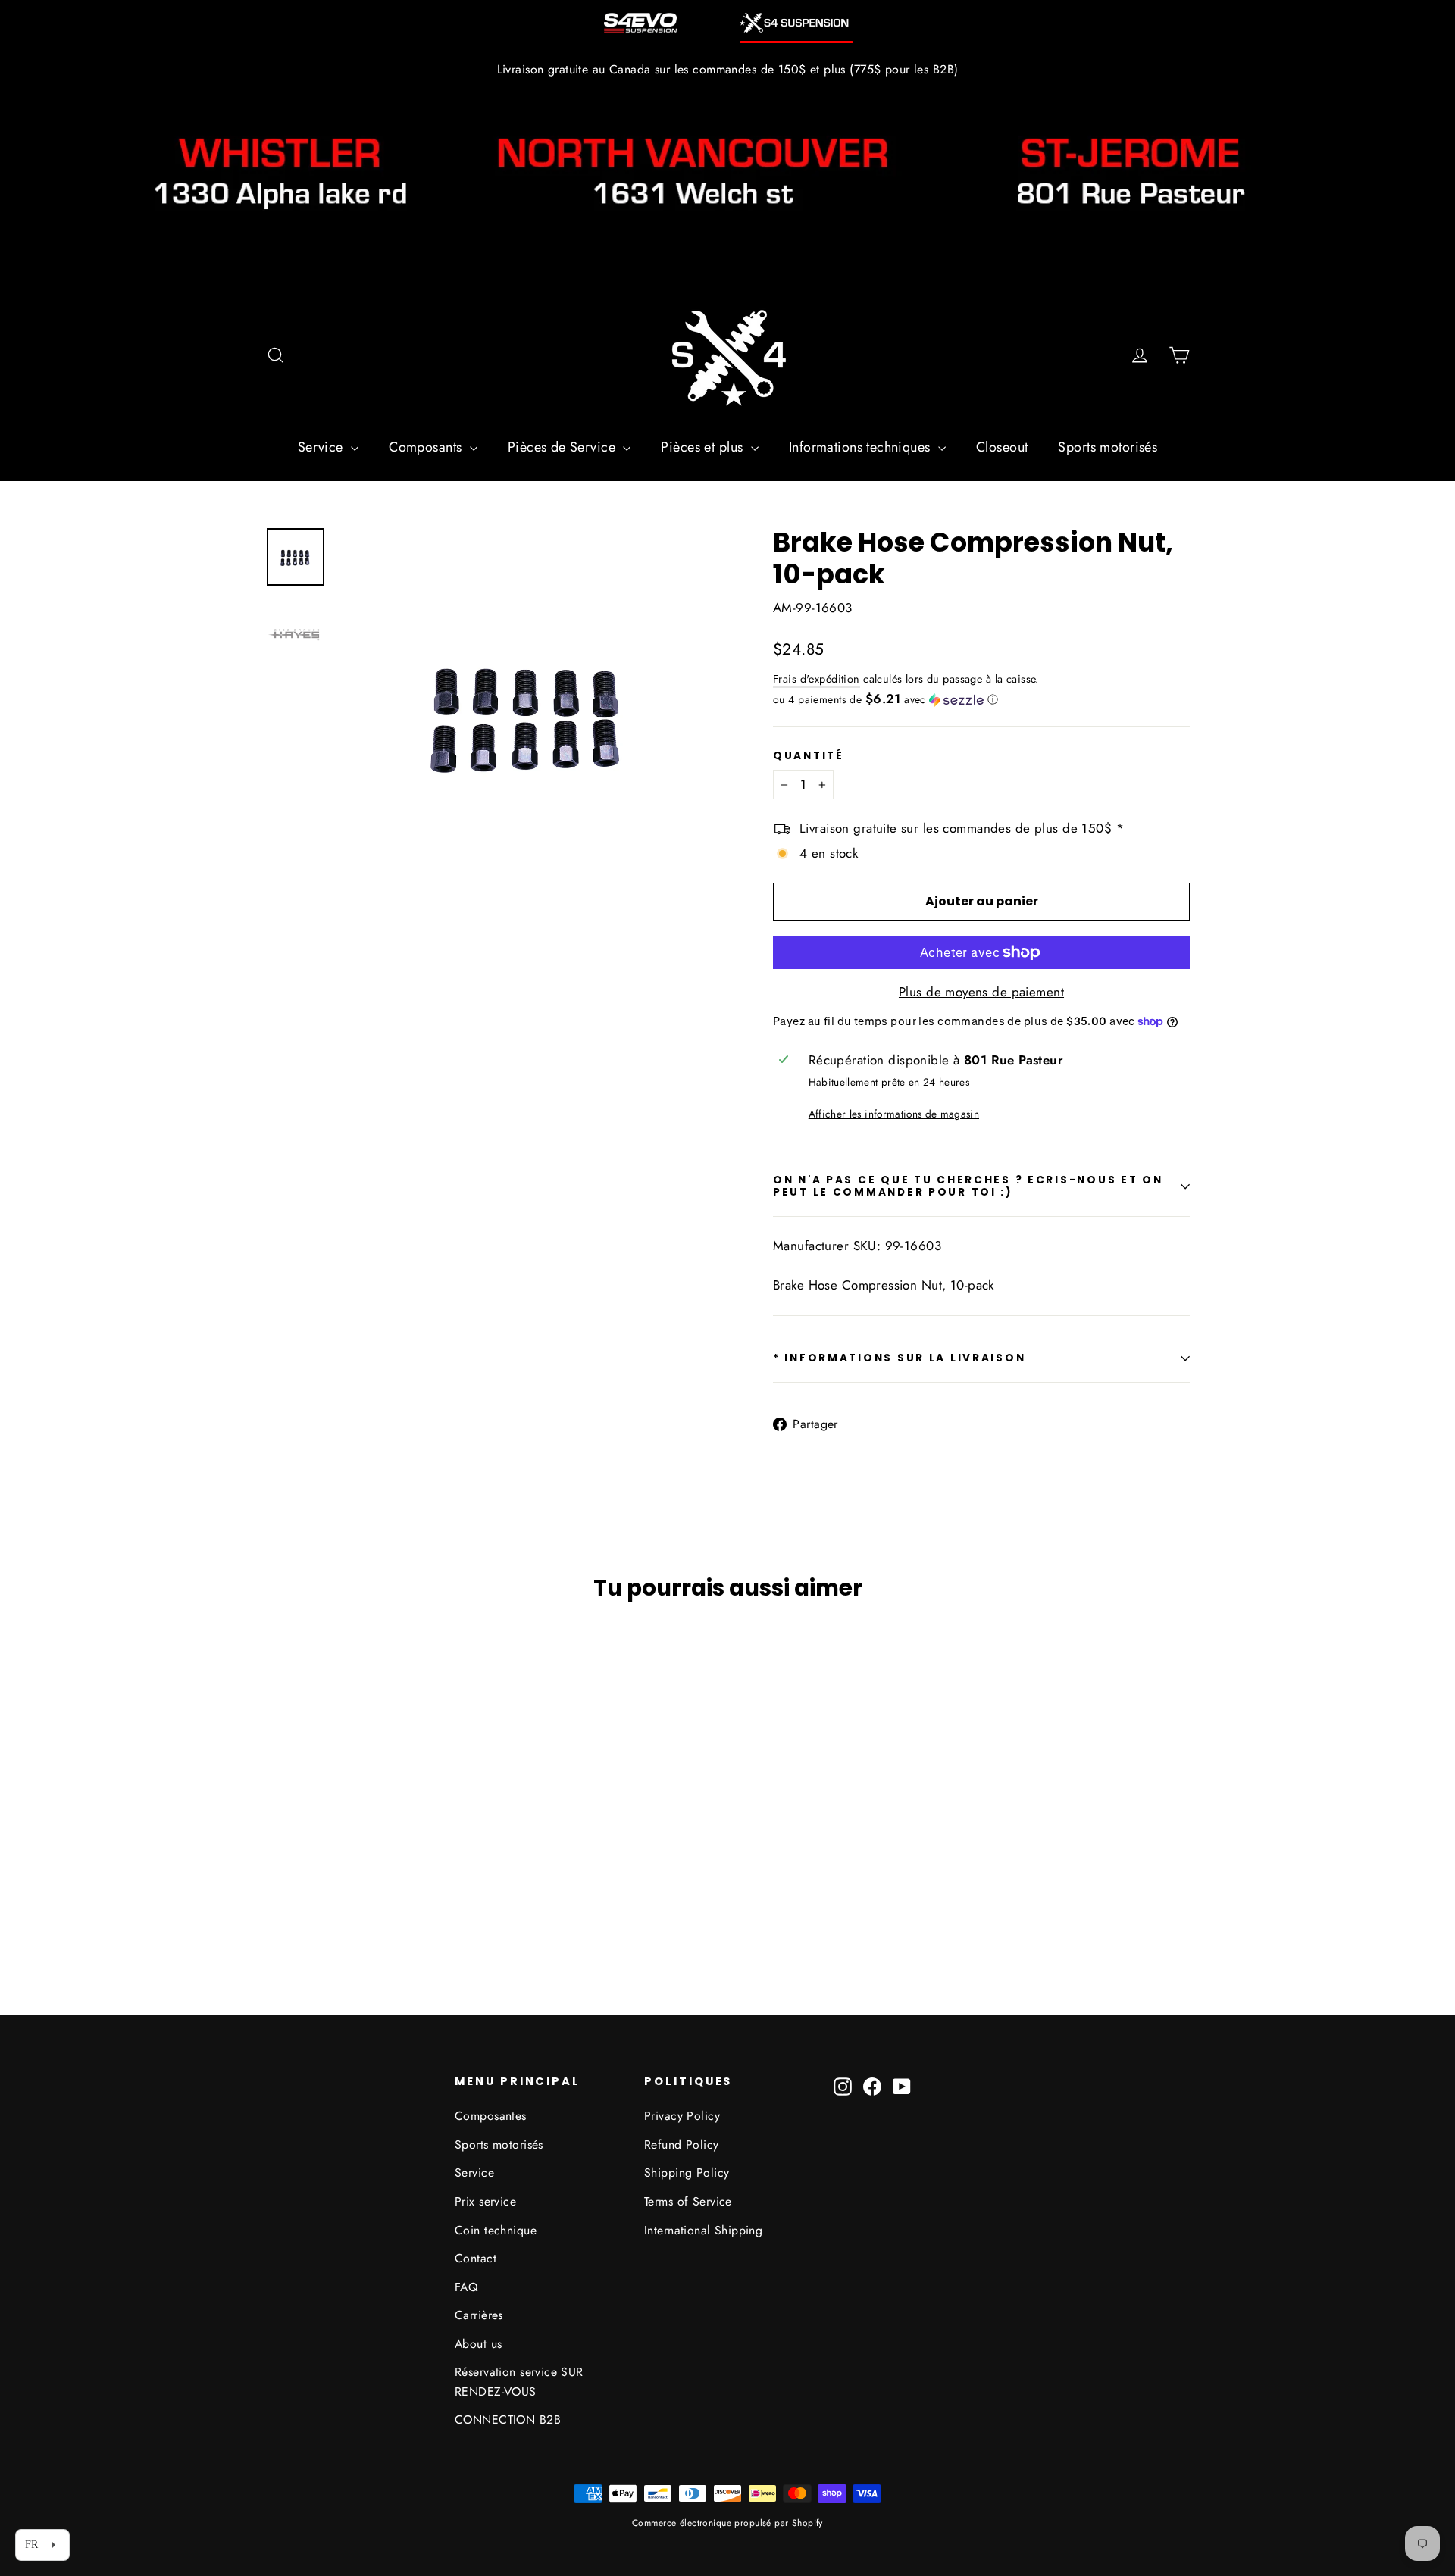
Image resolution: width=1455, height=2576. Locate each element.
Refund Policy (682, 2145)
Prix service (485, 2201)
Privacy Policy (682, 2116)
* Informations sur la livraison (899, 1358)
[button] (981, 699)
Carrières (479, 2315)
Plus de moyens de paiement (981, 992)
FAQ (466, 2287)
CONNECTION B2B (508, 2420)
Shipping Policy (687, 2173)
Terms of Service (688, 2201)
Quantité (809, 756)
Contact (476, 2258)
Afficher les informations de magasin (894, 1114)
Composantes (491, 2116)
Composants (427, 447)
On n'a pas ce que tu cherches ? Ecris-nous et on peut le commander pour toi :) (968, 1186)
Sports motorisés (1108, 447)
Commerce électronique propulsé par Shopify (727, 2523)
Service (322, 447)
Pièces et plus (704, 447)
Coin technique (496, 2230)
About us (478, 2344)
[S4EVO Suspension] (640, 23)
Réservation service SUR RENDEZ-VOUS (519, 2381)
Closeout (1002, 447)
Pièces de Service (564, 447)
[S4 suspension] (796, 23)
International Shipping (703, 2230)
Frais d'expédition (817, 679)
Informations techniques (862, 447)
